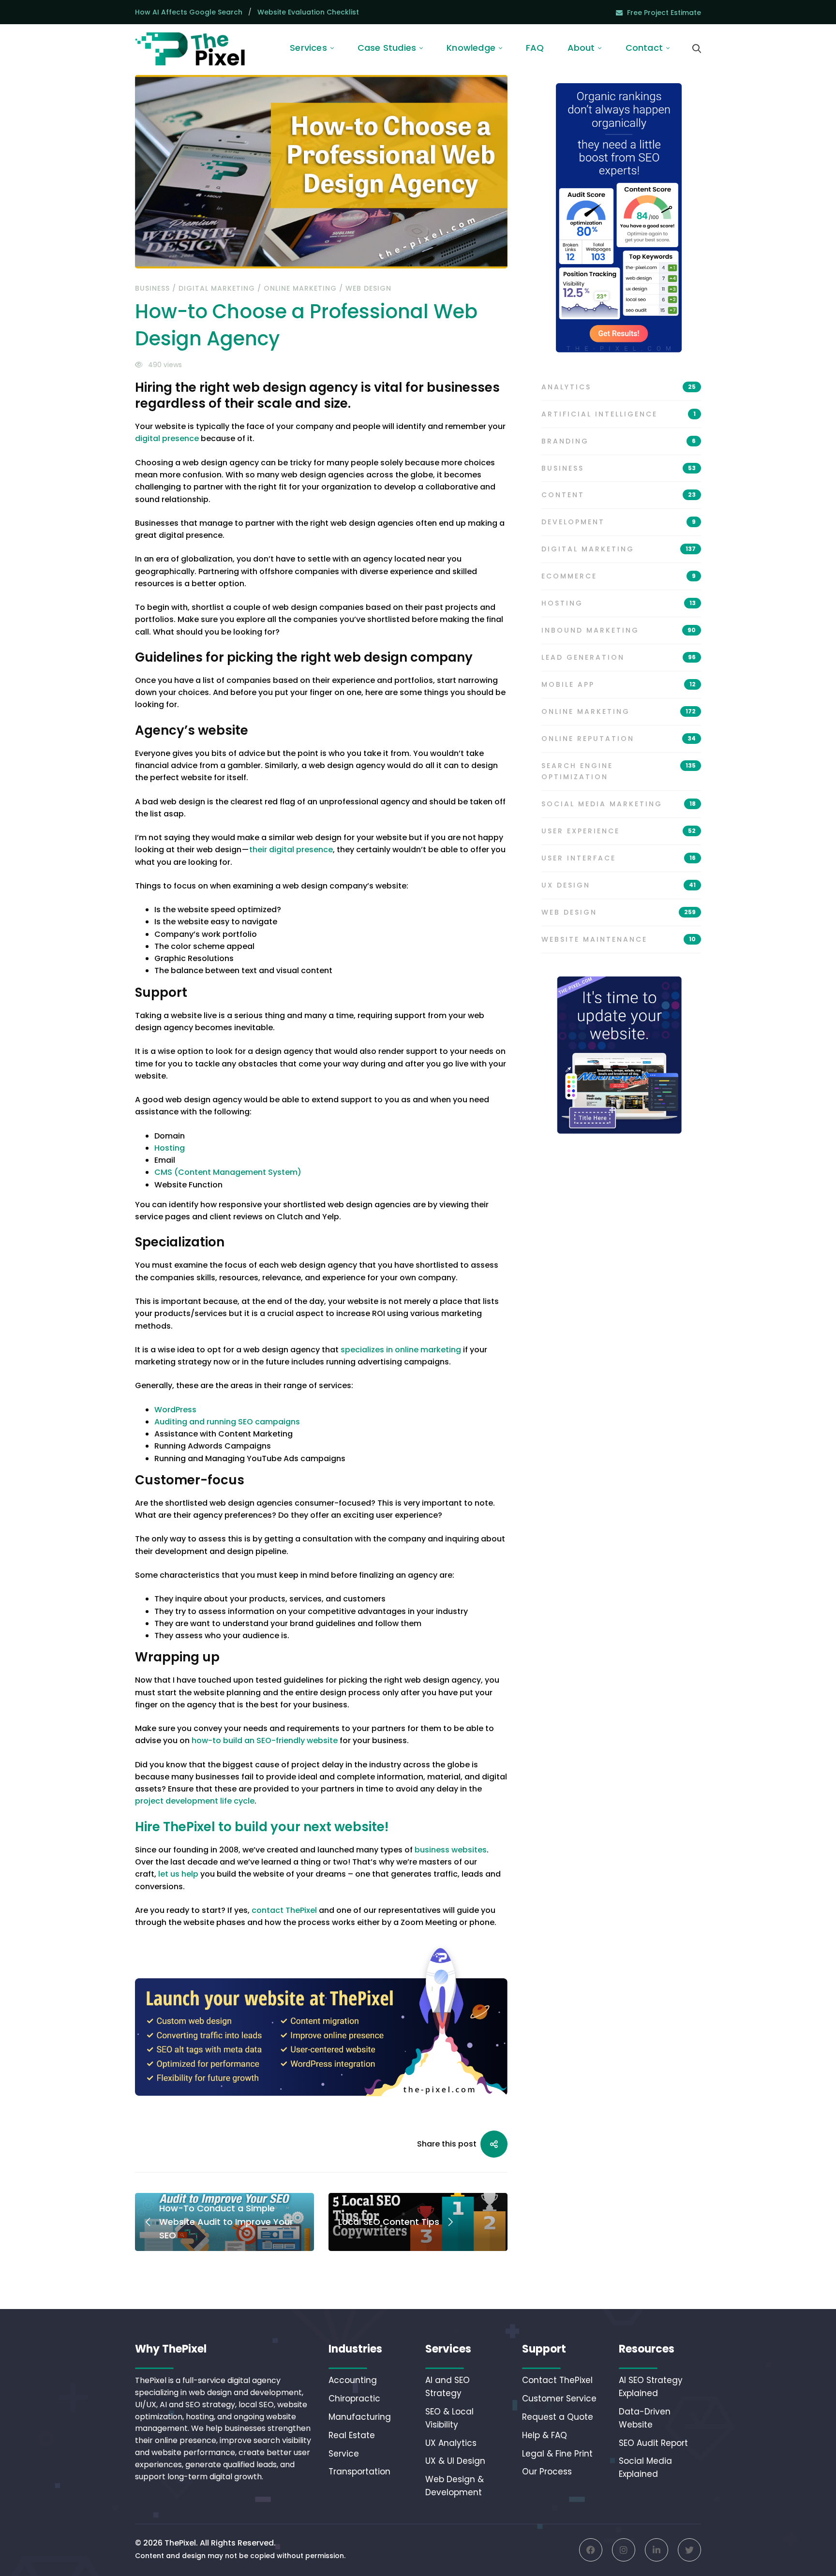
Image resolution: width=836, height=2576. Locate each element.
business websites (451, 1850)
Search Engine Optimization (619, 771)
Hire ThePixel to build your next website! (262, 1827)
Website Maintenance (619, 939)
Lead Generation (619, 657)
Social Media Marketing (619, 804)
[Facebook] (591, 2550)
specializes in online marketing (401, 1350)
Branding (619, 441)
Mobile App (619, 684)
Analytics (619, 387)
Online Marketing (300, 288)
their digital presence (291, 850)
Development (619, 522)
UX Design (619, 885)
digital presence (167, 438)
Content (619, 495)
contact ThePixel (284, 1910)
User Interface (619, 858)
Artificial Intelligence (619, 414)
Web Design (368, 288)
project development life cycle (195, 1801)
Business (152, 288)
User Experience (619, 831)
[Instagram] (624, 2550)
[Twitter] (689, 2550)
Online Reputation (619, 739)
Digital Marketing (217, 288)
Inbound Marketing (619, 630)
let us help (178, 1874)
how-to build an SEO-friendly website (265, 1740)
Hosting (619, 603)
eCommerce (619, 576)
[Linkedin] (657, 2550)
